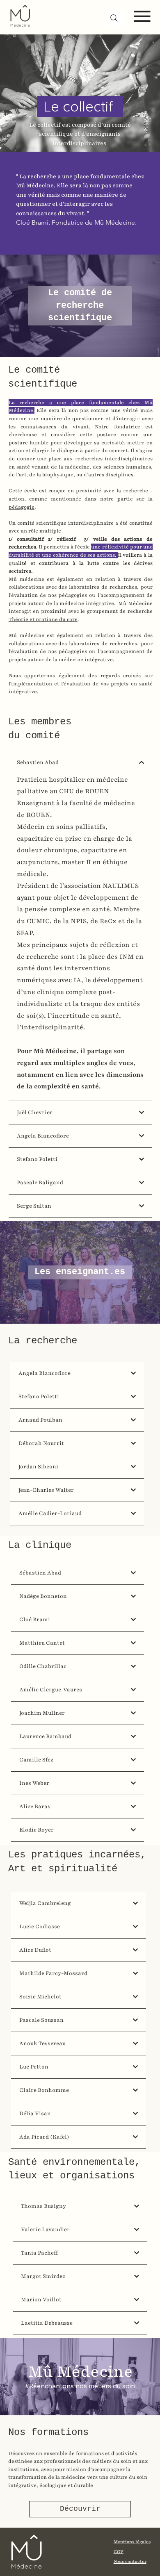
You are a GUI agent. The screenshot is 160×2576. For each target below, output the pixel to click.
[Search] (114, 18)
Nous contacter (130, 2561)
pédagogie (22, 507)
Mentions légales (132, 2542)
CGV (119, 2552)
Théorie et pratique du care (43, 619)
